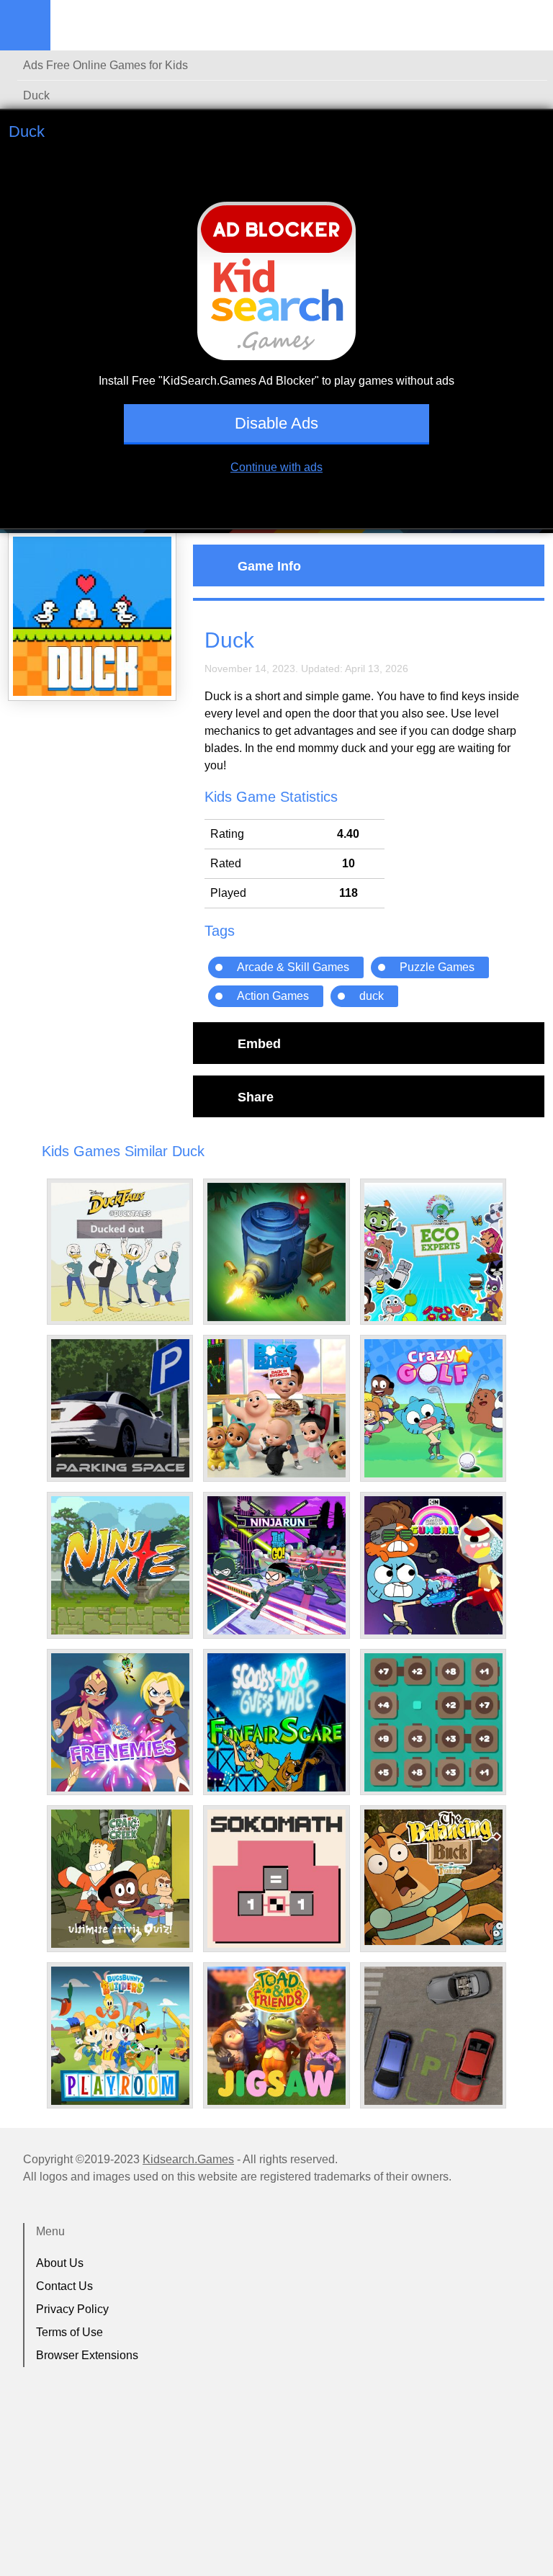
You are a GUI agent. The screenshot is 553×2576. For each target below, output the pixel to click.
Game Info (269, 565)
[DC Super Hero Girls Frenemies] (120, 1722)
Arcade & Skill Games (293, 967)
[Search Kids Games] (529, 26)
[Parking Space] (120, 1408)
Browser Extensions (87, 2355)
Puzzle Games (437, 967)
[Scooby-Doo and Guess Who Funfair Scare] (276, 1722)
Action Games (273, 996)
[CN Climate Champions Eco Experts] (433, 1252)
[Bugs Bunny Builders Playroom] (120, 2036)
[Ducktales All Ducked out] (120, 1252)
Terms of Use (69, 2332)
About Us (60, 2263)
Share (256, 1096)
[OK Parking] (433, 2036)
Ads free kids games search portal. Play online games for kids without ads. (140, 25)
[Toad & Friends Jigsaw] (276, 2036)
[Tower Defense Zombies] (276, 1252)
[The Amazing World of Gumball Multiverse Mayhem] (433, 1565)
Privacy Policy (72, 2309)
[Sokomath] (276, 1879)
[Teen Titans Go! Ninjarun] (276, 1565)
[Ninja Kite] (120, 1565)
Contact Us (64, 2286)
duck (372, 996)
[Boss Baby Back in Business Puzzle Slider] (276, 1408)
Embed (259, 1043)
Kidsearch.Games (188, 2159)
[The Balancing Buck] (433, 1877)
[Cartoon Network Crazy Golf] (433, 1408)
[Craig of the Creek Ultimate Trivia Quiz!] (120, 1879)
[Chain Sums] (433, 1722)
